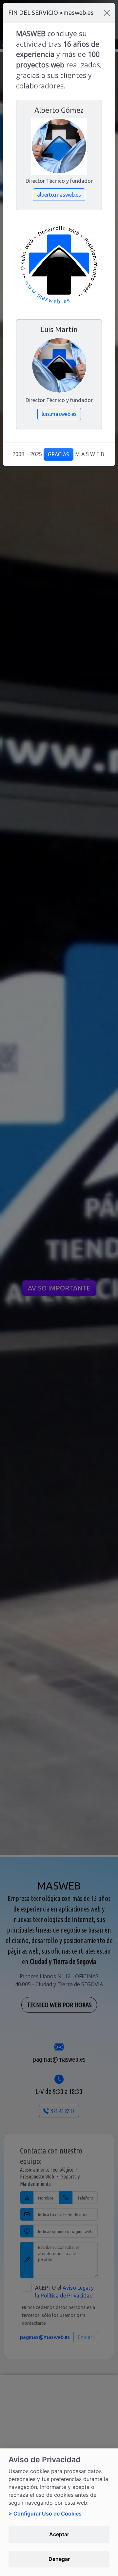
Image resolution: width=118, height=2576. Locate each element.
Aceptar (59, 2534)
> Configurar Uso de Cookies (45, 2514)
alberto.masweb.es (59, 195)
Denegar (59, 2559)
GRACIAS (59, 454)
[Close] (107, 13)
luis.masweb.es (59, 414)
